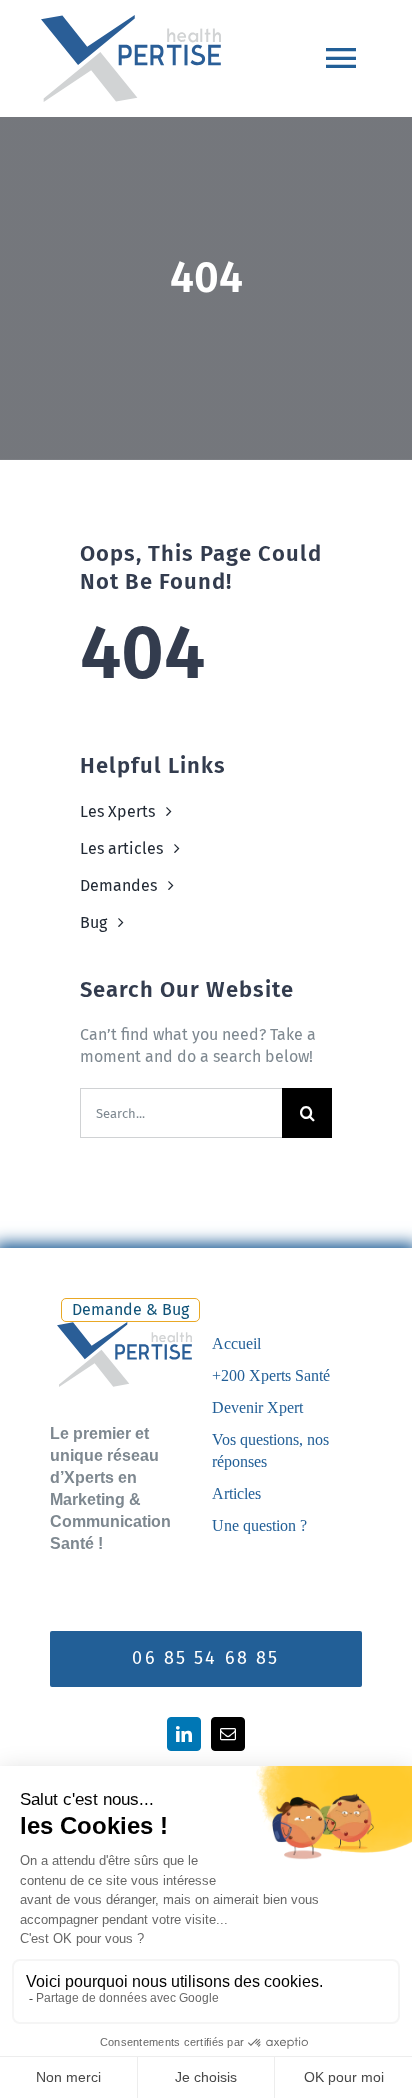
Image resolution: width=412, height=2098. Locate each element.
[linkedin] (184, 1734)
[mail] (228, 1734)
